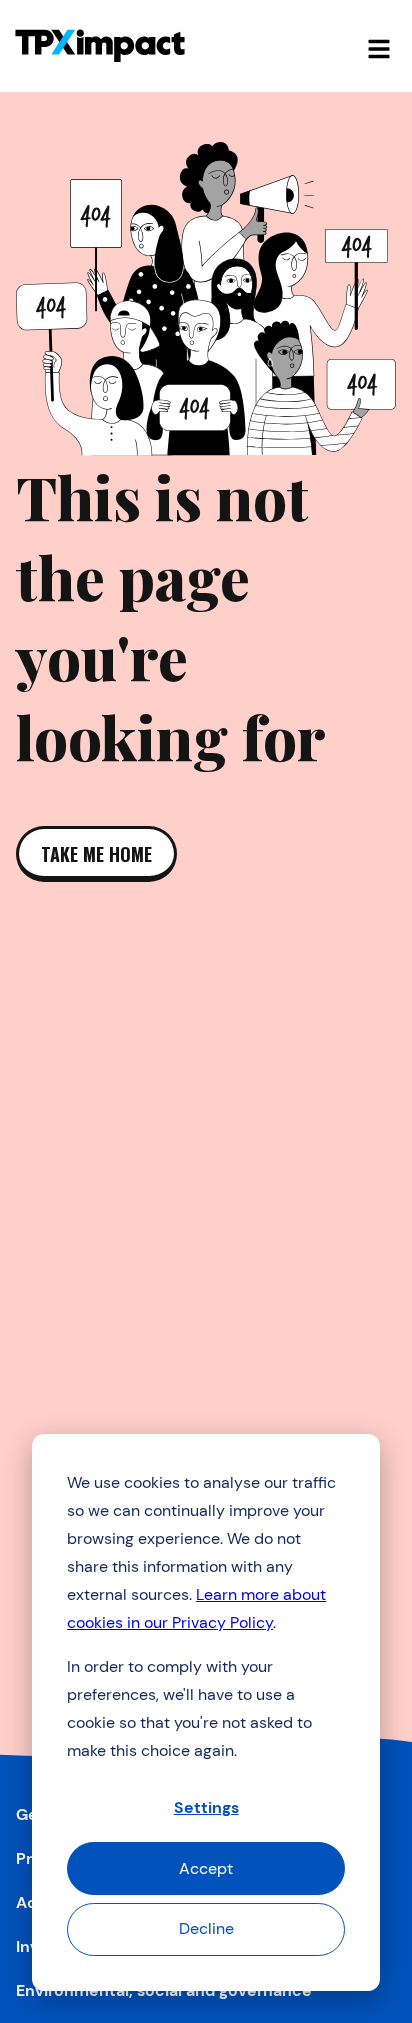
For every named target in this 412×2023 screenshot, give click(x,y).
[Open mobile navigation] (379, 46)
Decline (206, 1928)
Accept (206, 1868)
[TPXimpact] (100, 46)
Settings (206, 1807)
